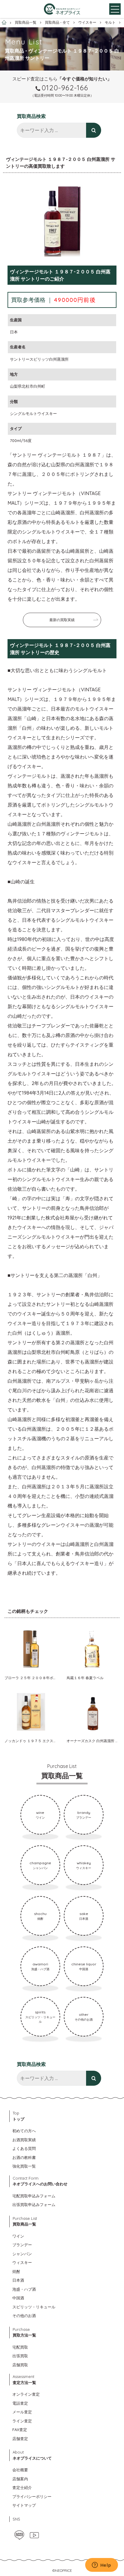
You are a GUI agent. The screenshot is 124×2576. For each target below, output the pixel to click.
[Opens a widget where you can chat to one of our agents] (101, 2565)
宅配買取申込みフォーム (34, 2196)
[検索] (94, 130)
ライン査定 (22, 2421)
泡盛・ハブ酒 (24, 2289)
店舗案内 (20, 2479)
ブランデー (22, 2245)
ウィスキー (22, 2262)
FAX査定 (20, 2430)
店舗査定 (20, 2439)
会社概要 (20, 2470)
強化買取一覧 (24, 2166)
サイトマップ (24, 2505)
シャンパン (22, 2254)
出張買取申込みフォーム (34, 2205)
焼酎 (16, 2271)
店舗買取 (20, 2365)
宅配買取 (20, 2347)
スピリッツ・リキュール (34, 2307)
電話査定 (20, 2403)
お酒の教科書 (24, 2157)
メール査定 (22, 2412)
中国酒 (18, 2298)
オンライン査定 (26, 2394)
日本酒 (18, 2280)
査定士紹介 (22, 2487)
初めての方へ (24, 2131)
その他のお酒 (24, 2316)
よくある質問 (24, 2148)
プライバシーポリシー (32, 2496)
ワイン (18, 2236)
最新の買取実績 (62, 620)
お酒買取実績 (24, 2140)
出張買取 (20, 2356)
